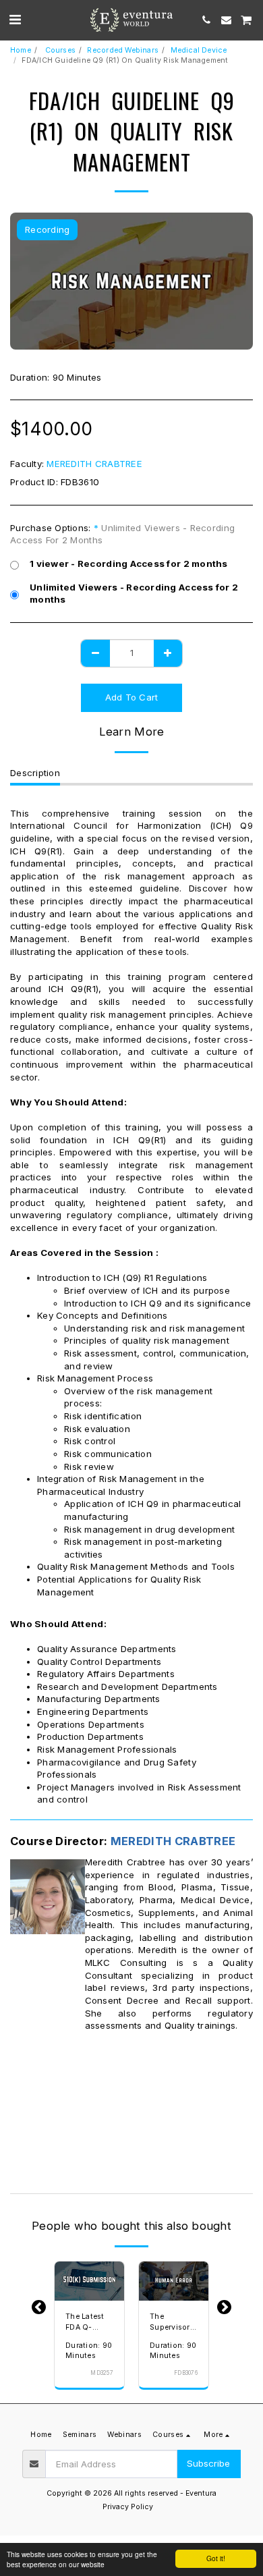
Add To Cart (89, 2292)
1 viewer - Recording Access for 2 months (129, 564)
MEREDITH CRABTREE (94, 464)
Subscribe (208, 2463)
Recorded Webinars (123, 50)
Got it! (216, 2558)
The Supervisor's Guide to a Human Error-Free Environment (173, 2323)
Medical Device (199, 50)
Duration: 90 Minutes (89, 2351)
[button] (15, 20)
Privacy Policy (128, 2507)
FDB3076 (186, 2373)
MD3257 (102, 2373)
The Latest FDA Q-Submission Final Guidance (87, 2323)
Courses (59, 50)
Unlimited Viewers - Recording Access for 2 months (134, 594)
